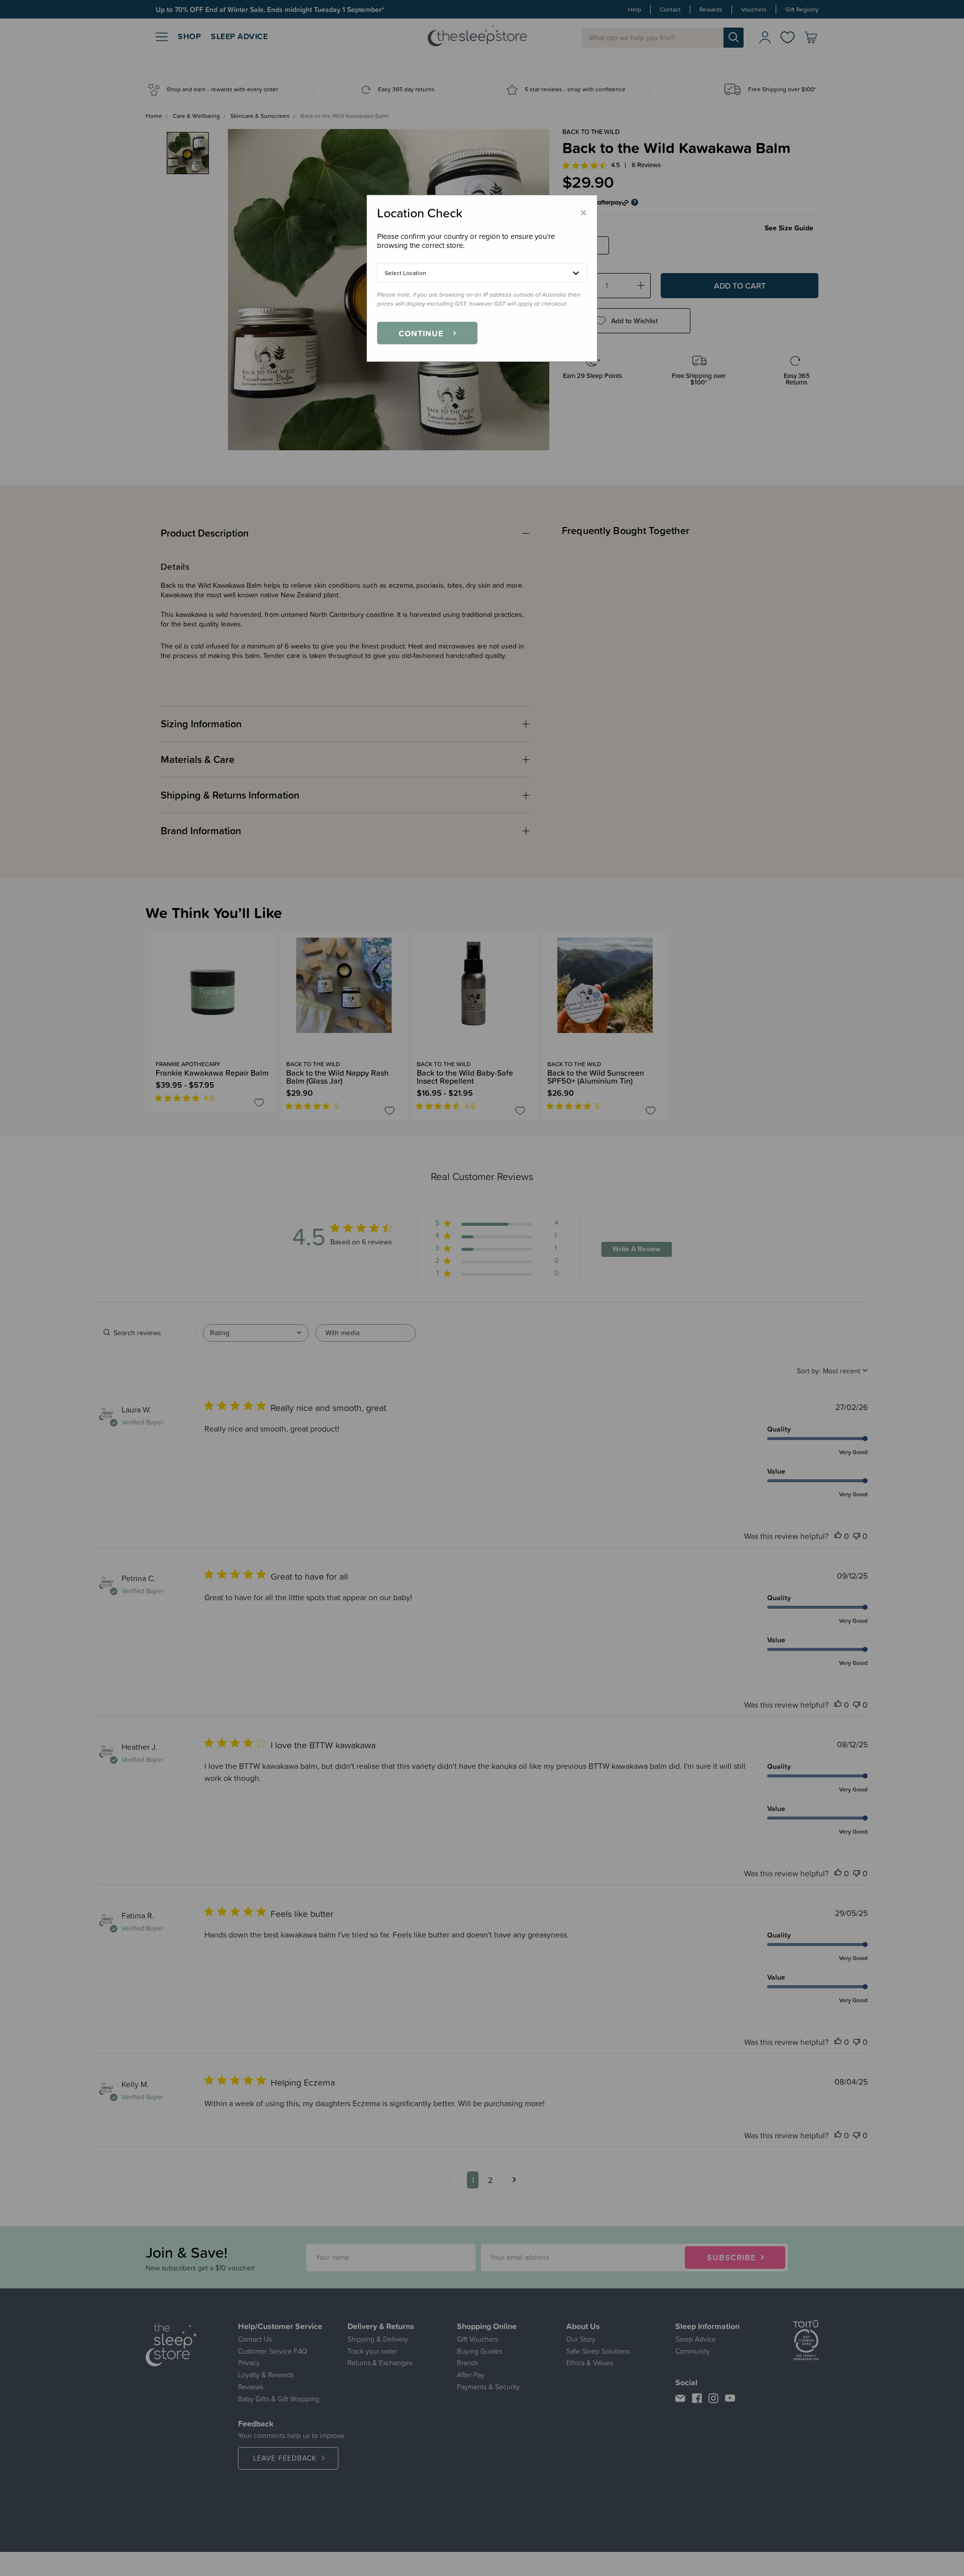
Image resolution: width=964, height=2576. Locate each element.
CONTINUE (421, 333)
